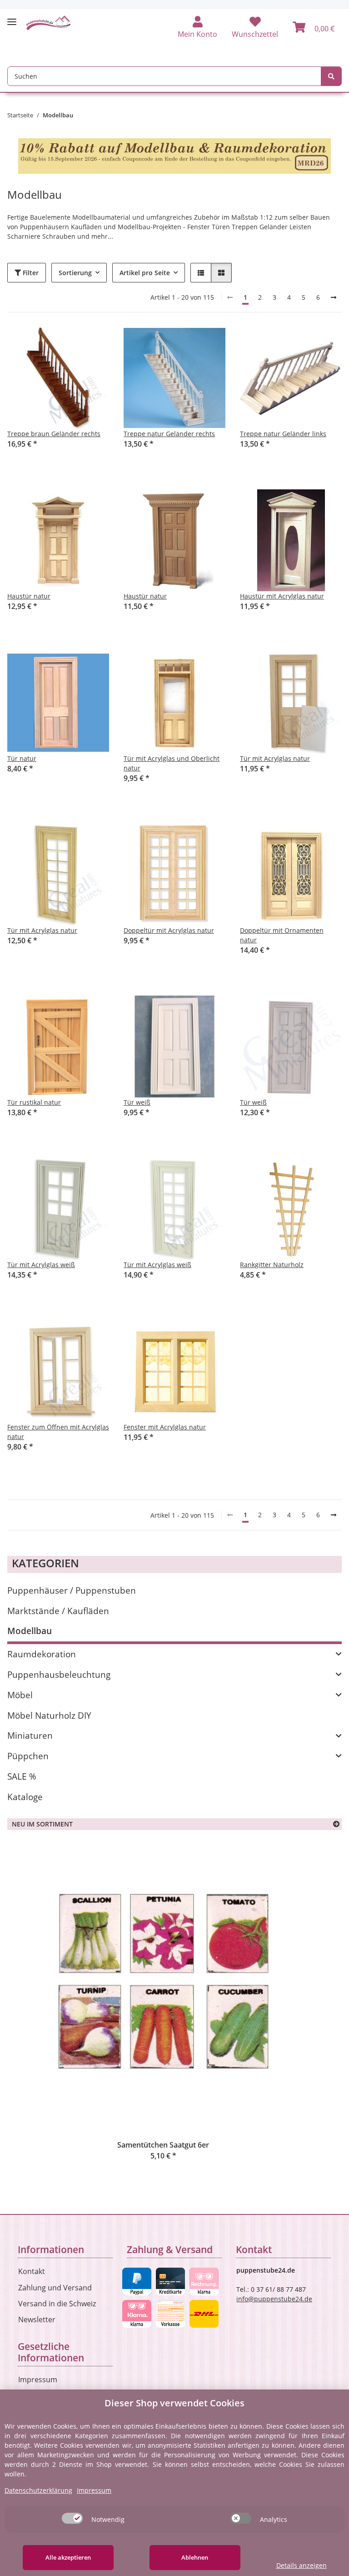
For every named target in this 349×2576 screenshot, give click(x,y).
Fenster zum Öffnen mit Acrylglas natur (58, 1432)
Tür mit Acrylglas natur (275, 758)
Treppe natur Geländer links (283, 434)
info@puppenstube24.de (274, 2299)
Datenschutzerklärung (38, 2490)
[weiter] (334, 297)
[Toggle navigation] (12, 18)
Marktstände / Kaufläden (58, 1611)
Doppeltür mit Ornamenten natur (282, 935)
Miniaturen (30, 1735)
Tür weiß (137, 1102)
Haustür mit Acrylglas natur (282, 596)
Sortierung (75, 273)
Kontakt (32, 2271)
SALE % (22, 1776)
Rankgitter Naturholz (272, 1265)
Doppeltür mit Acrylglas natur (169, 930)
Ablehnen (195, 2557)
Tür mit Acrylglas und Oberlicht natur (172, 763)
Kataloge (25, 1797)
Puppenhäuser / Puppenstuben (72, 1590)
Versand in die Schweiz (57, 2304)
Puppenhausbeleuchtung (59, 1674)
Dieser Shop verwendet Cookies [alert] (174, 2403)
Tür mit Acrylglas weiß (41, 1265)
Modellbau (30, 1631)
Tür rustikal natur (34, 1102)
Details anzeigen (302, 2565)
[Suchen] (331, 76)
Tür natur (22, 758)
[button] (197, 28)
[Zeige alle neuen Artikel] (336, 1824)
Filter (30, 273)
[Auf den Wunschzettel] (94, 342)
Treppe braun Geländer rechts (54, 434)
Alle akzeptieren (68, 2557)
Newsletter (37, 2319)
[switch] (72, 2518)
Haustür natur (29, 596)
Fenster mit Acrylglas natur (165, 1427)
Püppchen (28, 1756)
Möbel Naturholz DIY (49, 1715)
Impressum (38, 2380)
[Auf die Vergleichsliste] (70, 342)
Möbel (20, 1695)
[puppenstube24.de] (49, 23)
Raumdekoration (42, 1654)
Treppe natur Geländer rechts (169, 434)
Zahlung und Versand (55, 2288)
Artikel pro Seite (145, 273)
